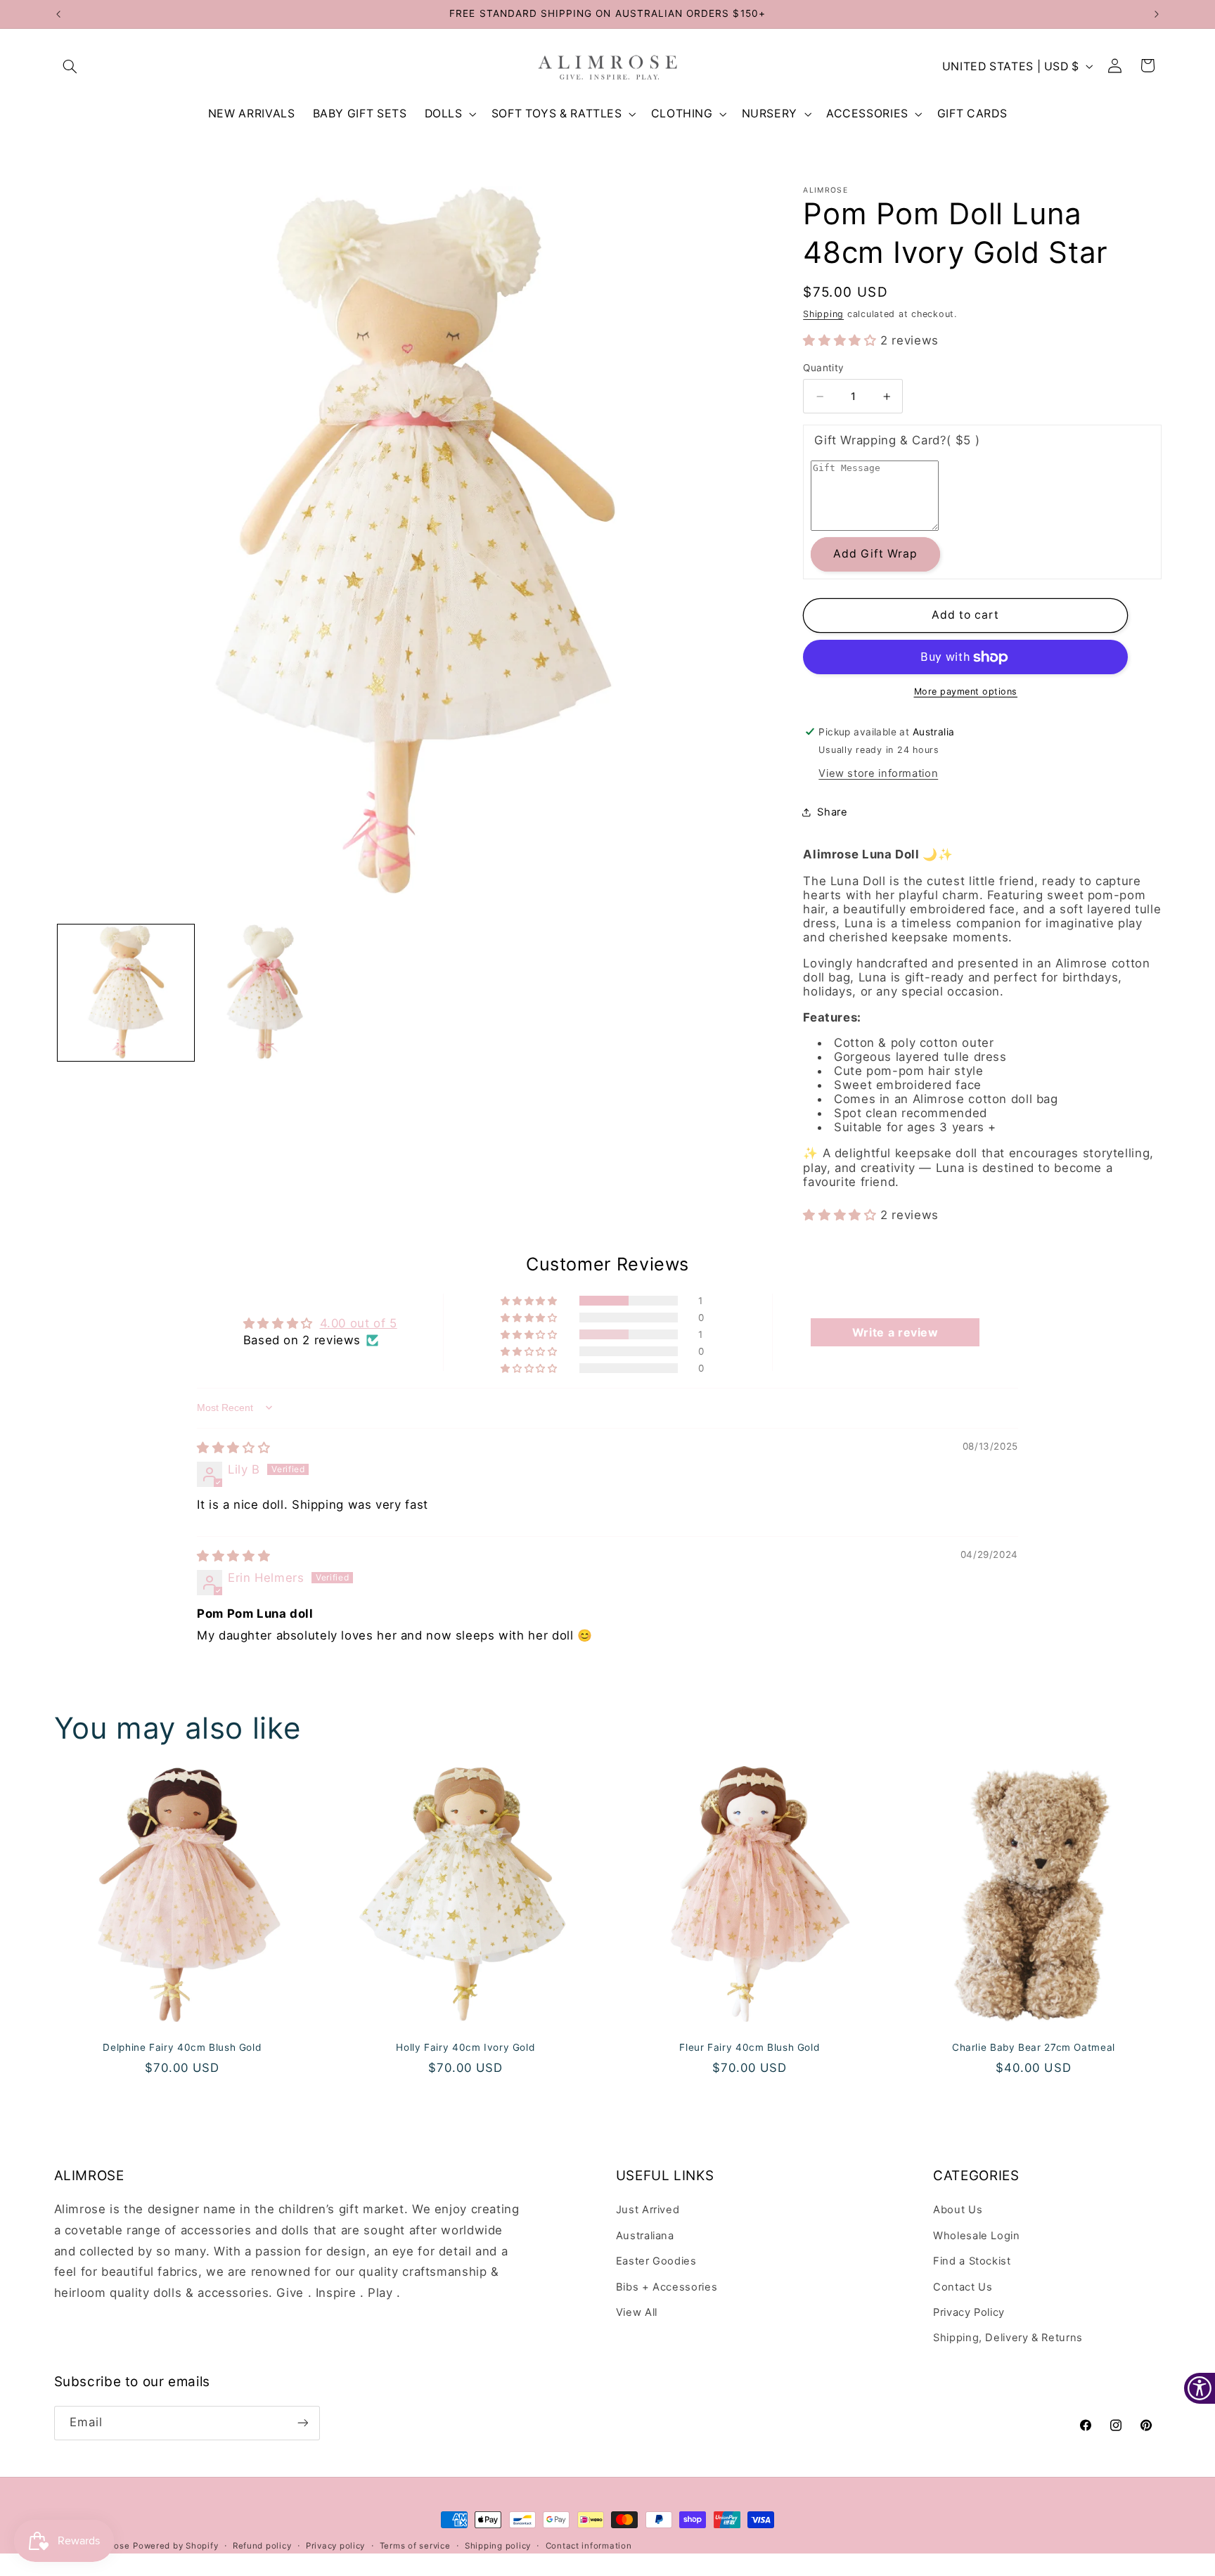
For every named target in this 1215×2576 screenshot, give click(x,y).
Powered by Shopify (175, 2546)
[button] (70, 66)
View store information (878, 773)
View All (637, 2312)
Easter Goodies (656, 2261)
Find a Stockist (972, 2261)
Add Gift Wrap (876, 554)
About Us (958, 2210)
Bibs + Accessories (667, 2287)
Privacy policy (335, 2546)
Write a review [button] (895, 1332)
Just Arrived (648, 2210)
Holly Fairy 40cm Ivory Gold (466, 2047)
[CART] (1148, 66)
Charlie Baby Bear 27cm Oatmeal (1034, 2047)
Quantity (823, 368)
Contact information (589, 2546)
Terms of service (415, 2546)
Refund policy (262, 2546)
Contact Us (963, 2287)
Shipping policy (498, 2546)
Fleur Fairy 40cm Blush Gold (749, 2047)
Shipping (823, 314)
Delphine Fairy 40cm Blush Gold (182, 2047)
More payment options (966, 691)
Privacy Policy (969, 2312)
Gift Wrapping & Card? (897, 440)
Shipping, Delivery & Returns (1008, 2338)
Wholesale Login (976, 2236)
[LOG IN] (1115, 66)
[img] (233, 1448)
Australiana (645, 2236)
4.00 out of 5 (359, 1323)
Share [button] (832, 812)
